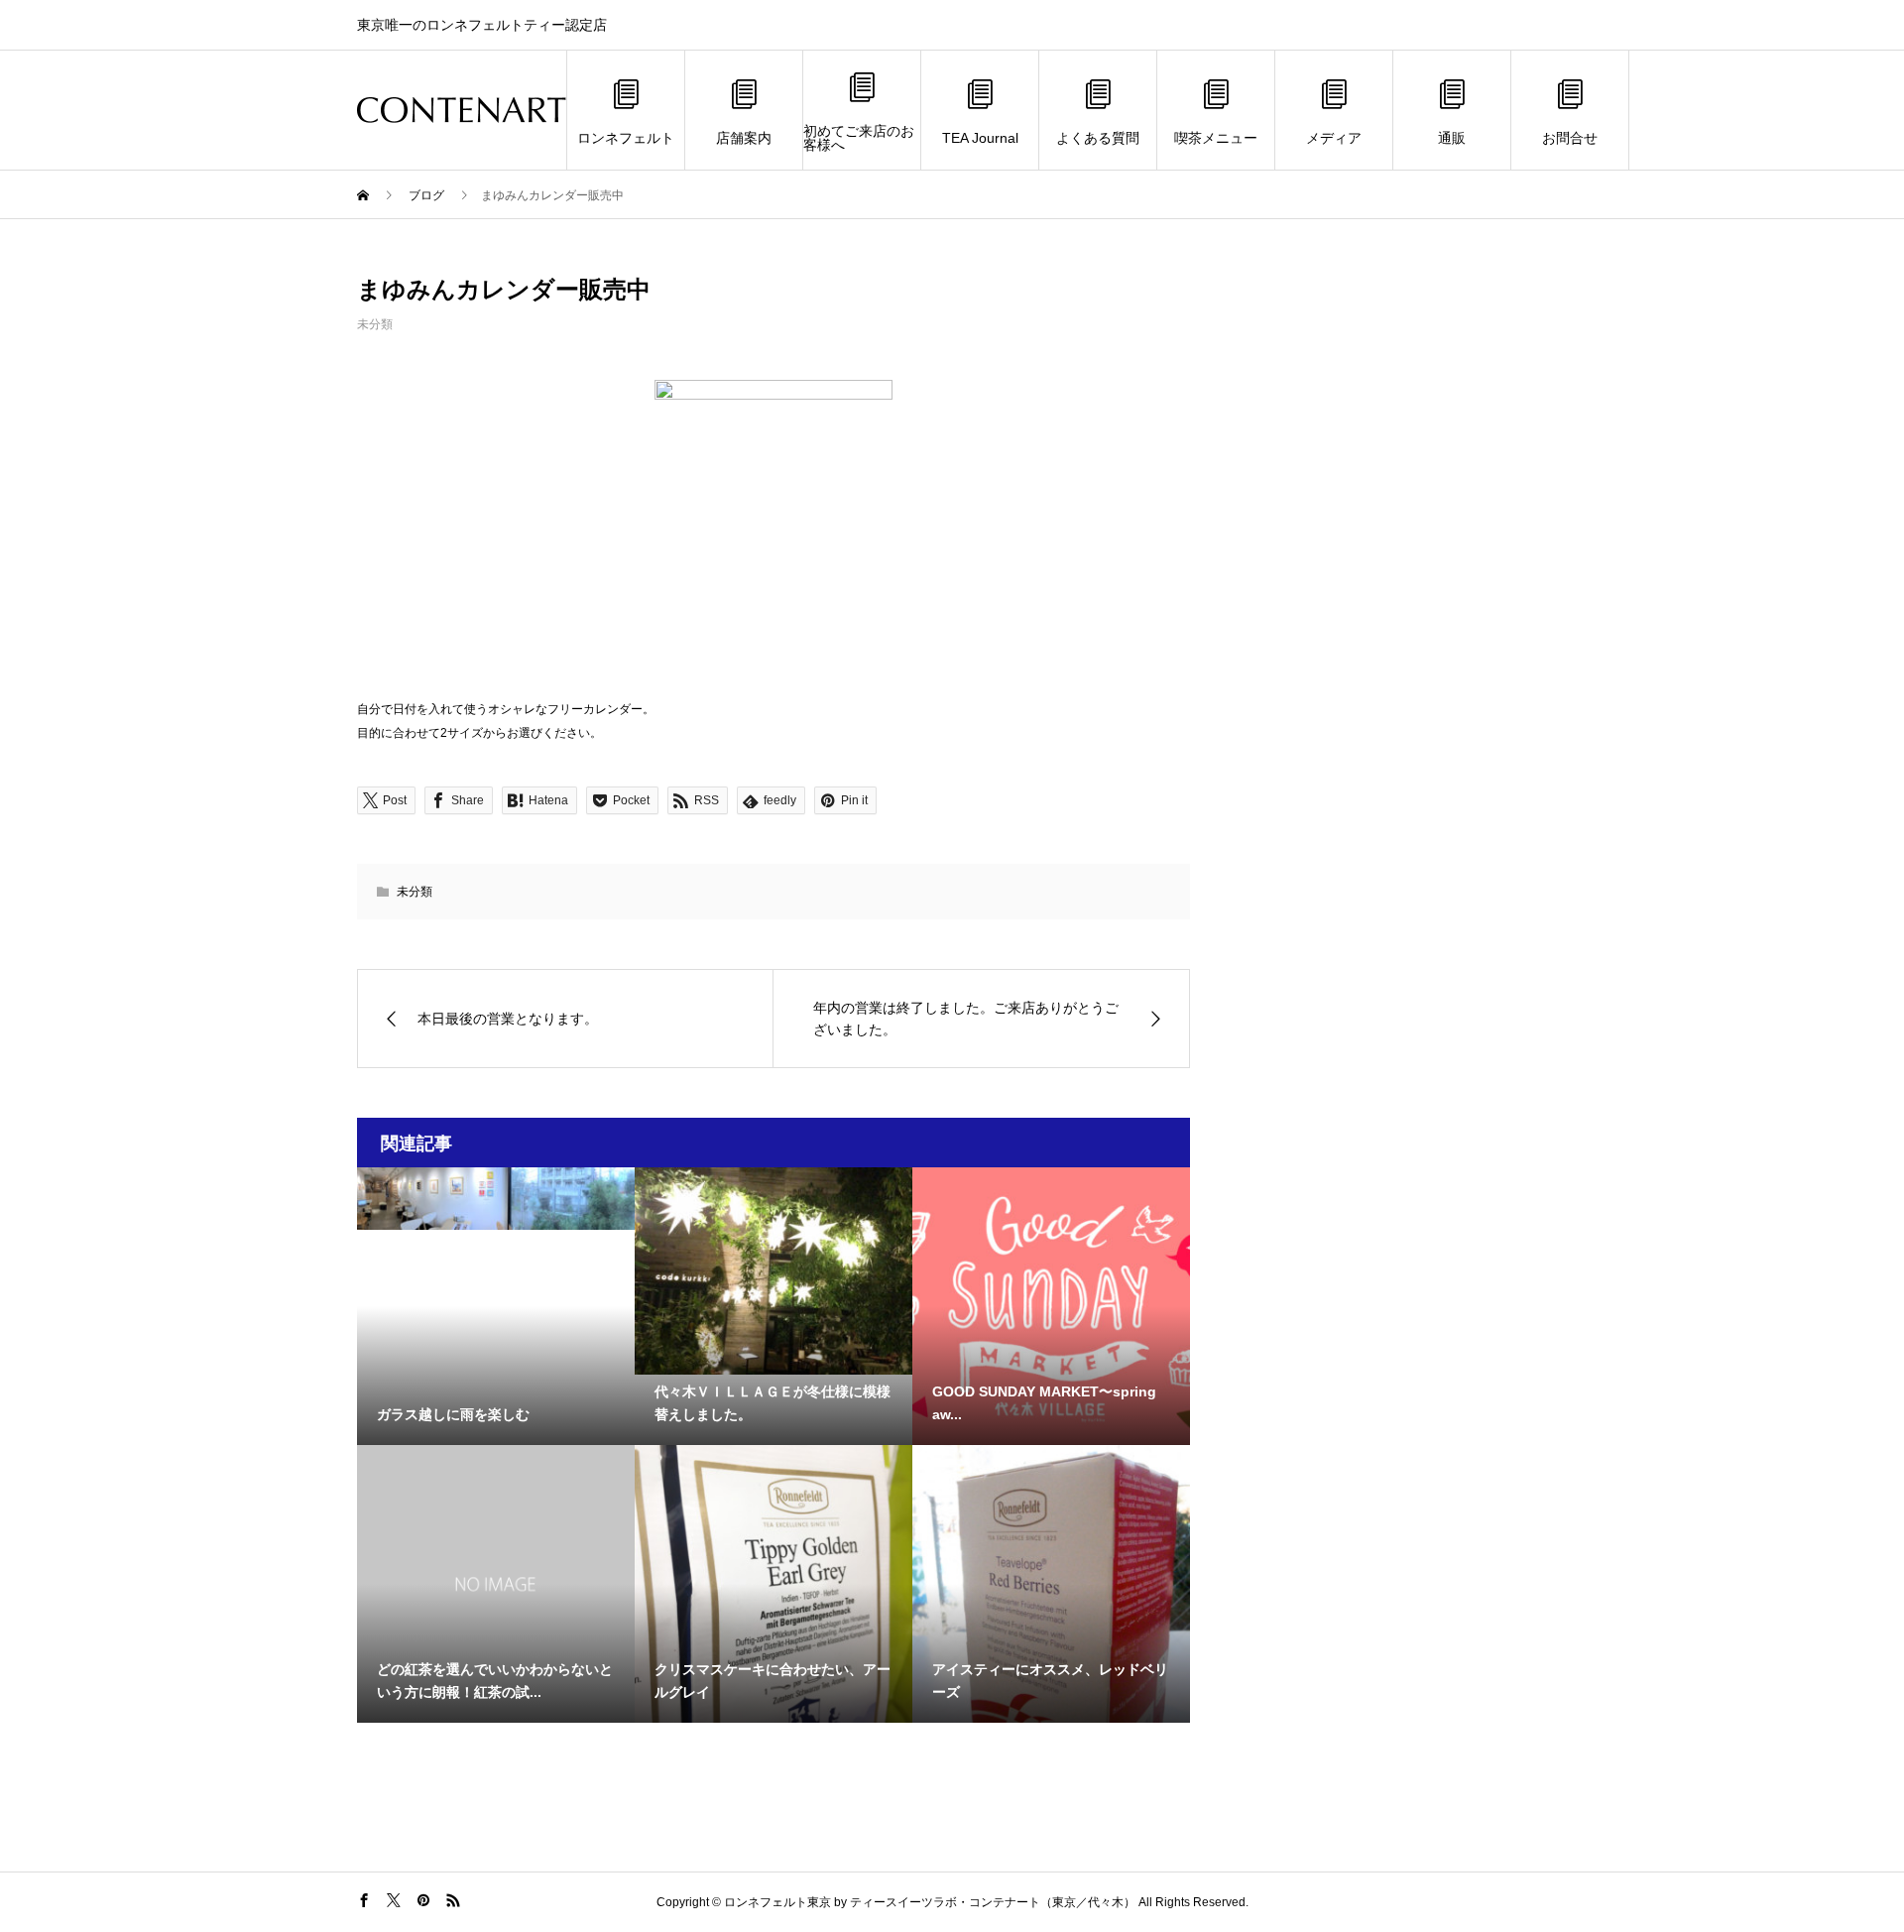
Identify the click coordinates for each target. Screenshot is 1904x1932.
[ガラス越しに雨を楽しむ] (496, 1199)
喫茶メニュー (1216, 138)
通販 (1452, 138)
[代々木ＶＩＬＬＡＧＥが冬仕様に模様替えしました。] (773, 1271)
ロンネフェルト (626, 138)
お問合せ (1570, 138)
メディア (1334, 138)
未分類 (375, 324)
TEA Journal (980, 138)
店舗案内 (744, 138)
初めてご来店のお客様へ (859, 138)
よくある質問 (1098, 138)
